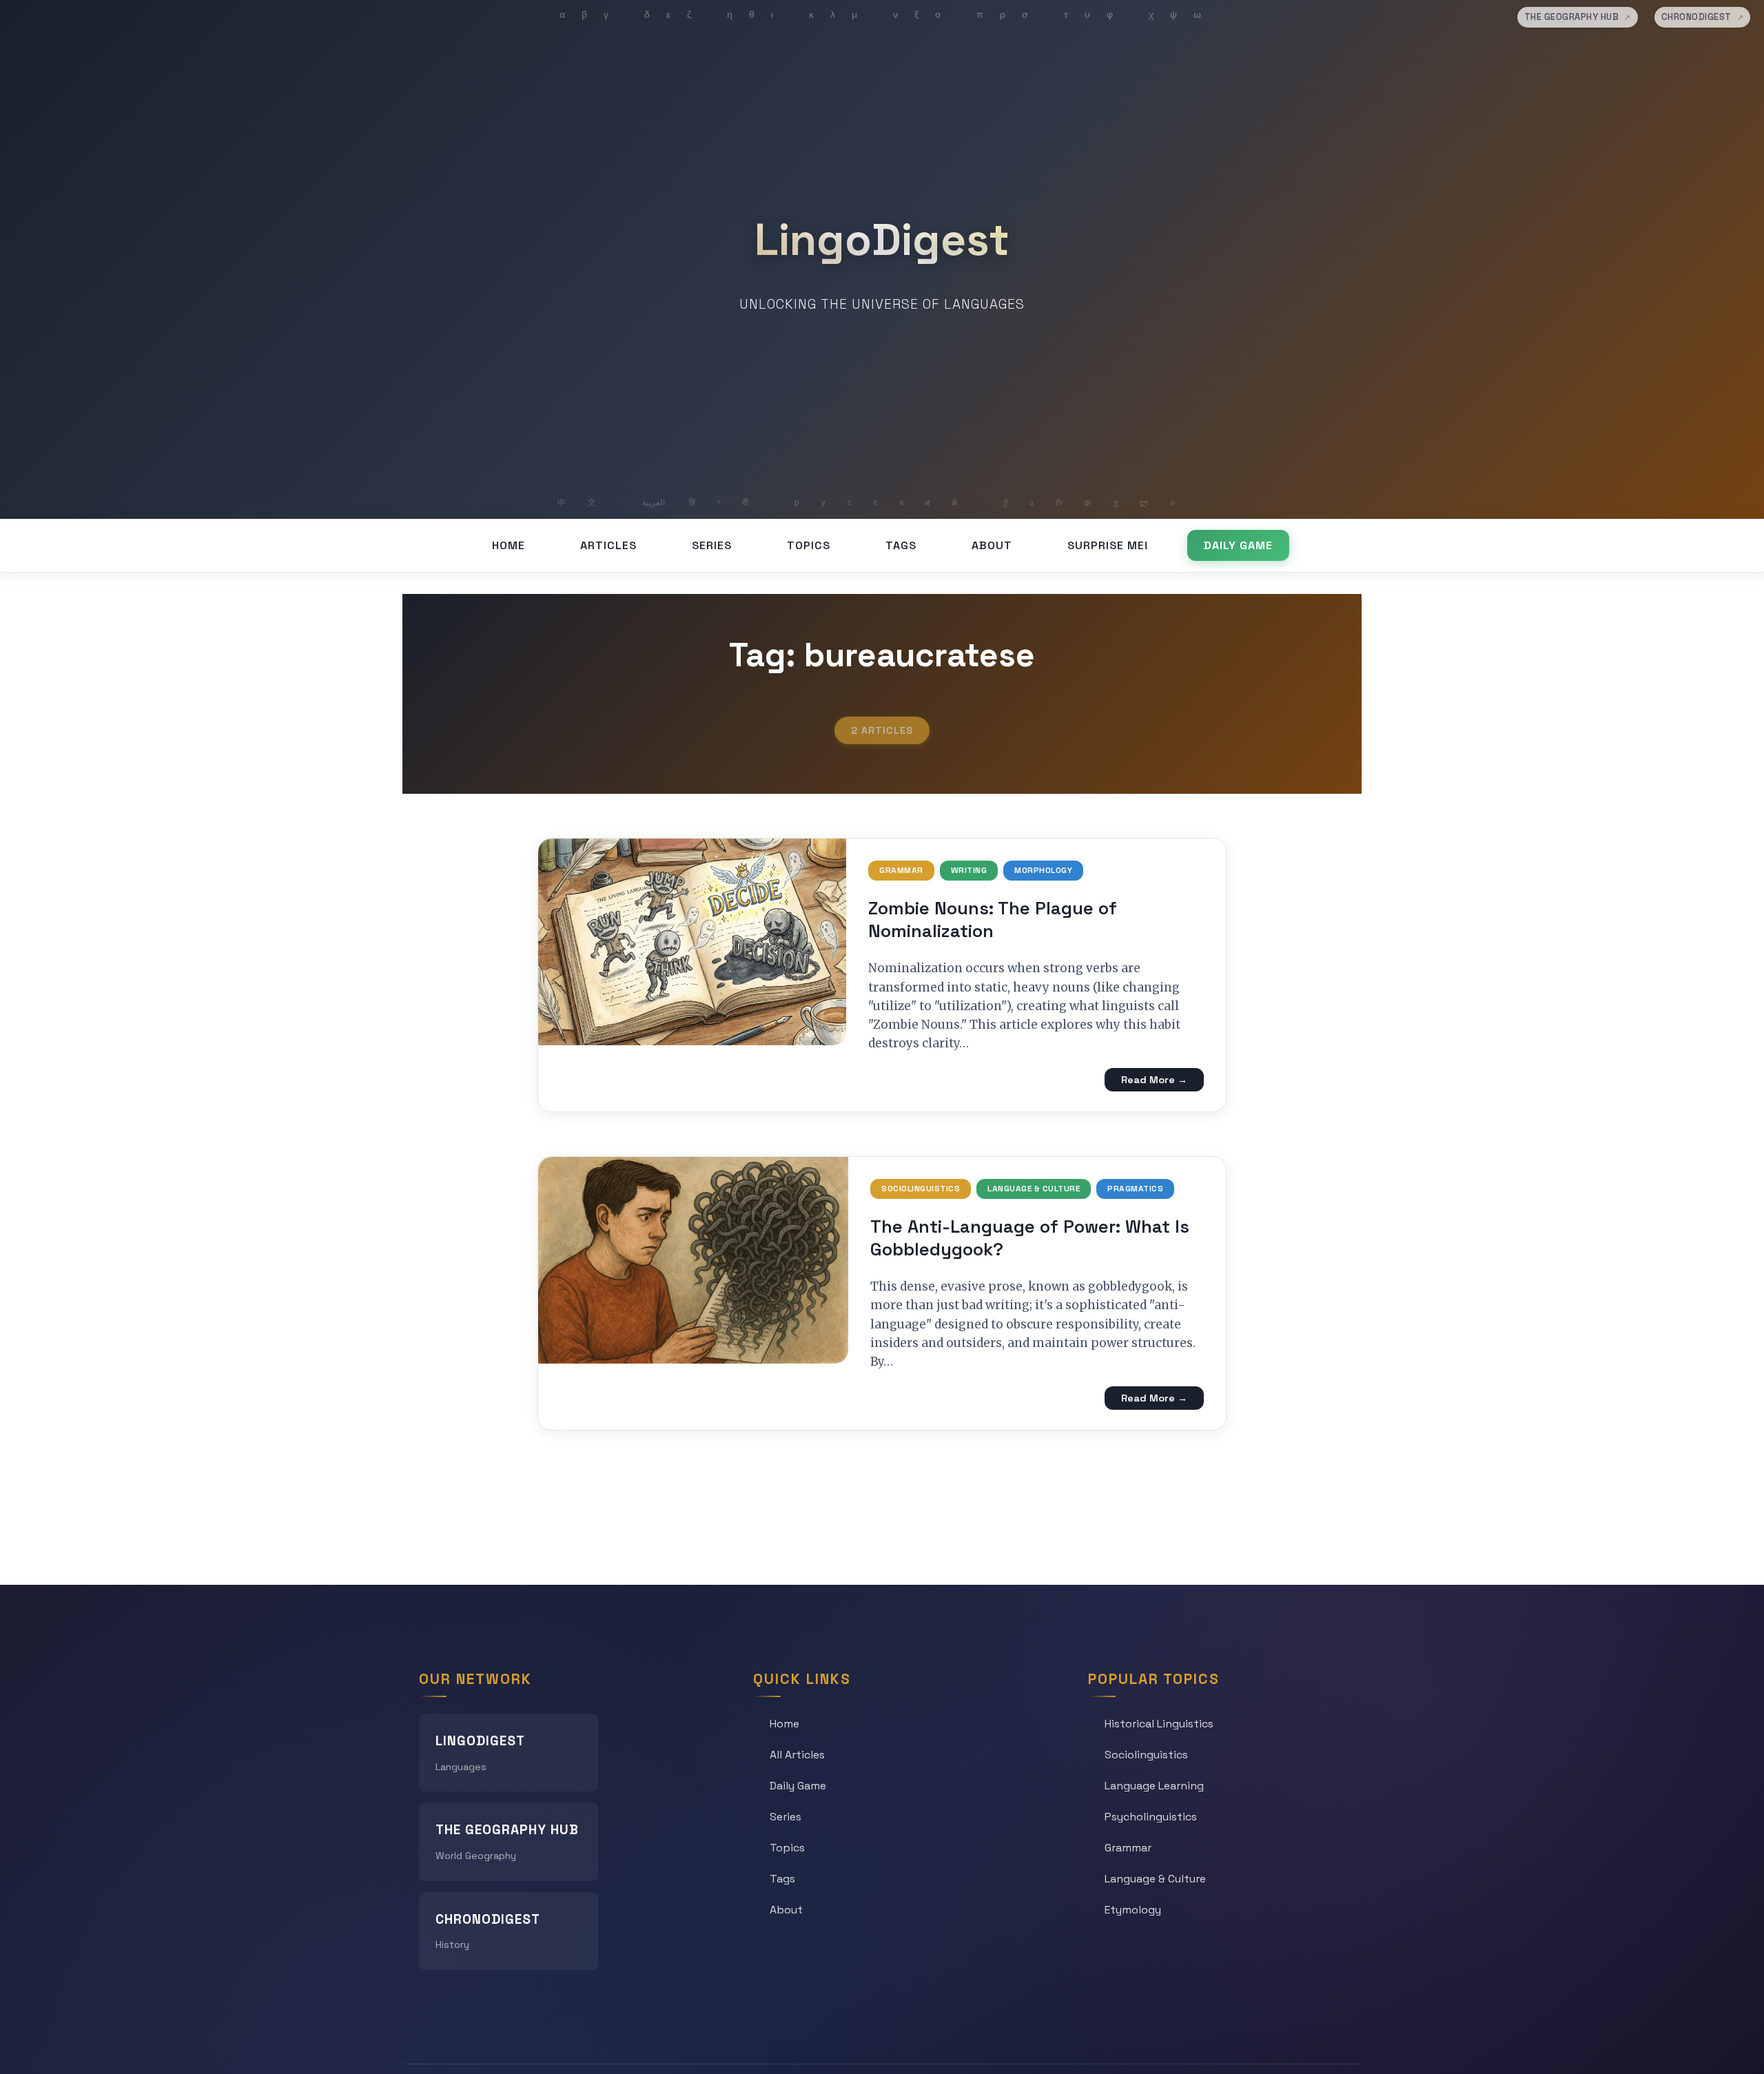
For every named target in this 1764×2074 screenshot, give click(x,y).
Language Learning (1154, 1786)
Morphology (1043, 870)
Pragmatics (1135, 1189)
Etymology (1133, 1910)
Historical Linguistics (1159, 1724)
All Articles (797, 1755)
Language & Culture (1034, 1189)
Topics (809, 545)
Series (712, 545)
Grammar (901, 870)
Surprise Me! (1108, 545)
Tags (901, 545)
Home (509, 545)
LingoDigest (882, 240)
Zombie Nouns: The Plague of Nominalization (993, 920)
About (992, 545)
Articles (608, 545)
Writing (969, 870)
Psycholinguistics (1151, 1817)
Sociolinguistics (921, 1189)
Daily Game (1238, 545)
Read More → (1154, 1080)
